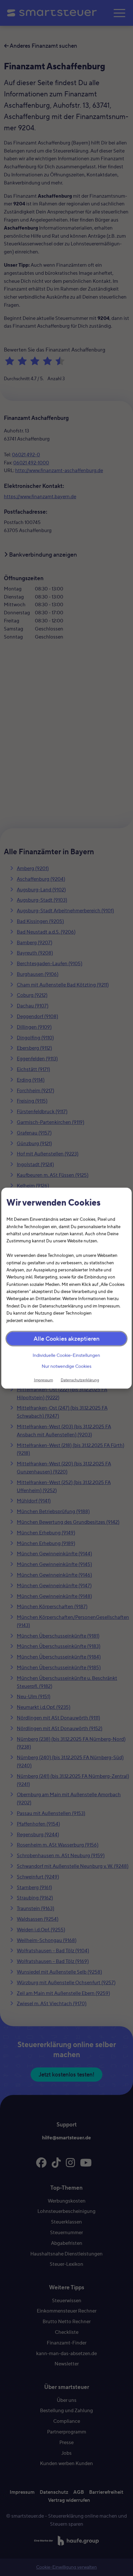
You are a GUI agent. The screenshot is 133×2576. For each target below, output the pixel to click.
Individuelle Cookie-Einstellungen (67, 1355)
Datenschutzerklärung (80, 1380)
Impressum (43, 1380)
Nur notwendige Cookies (66, 1366)
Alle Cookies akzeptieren (66, 1339)
